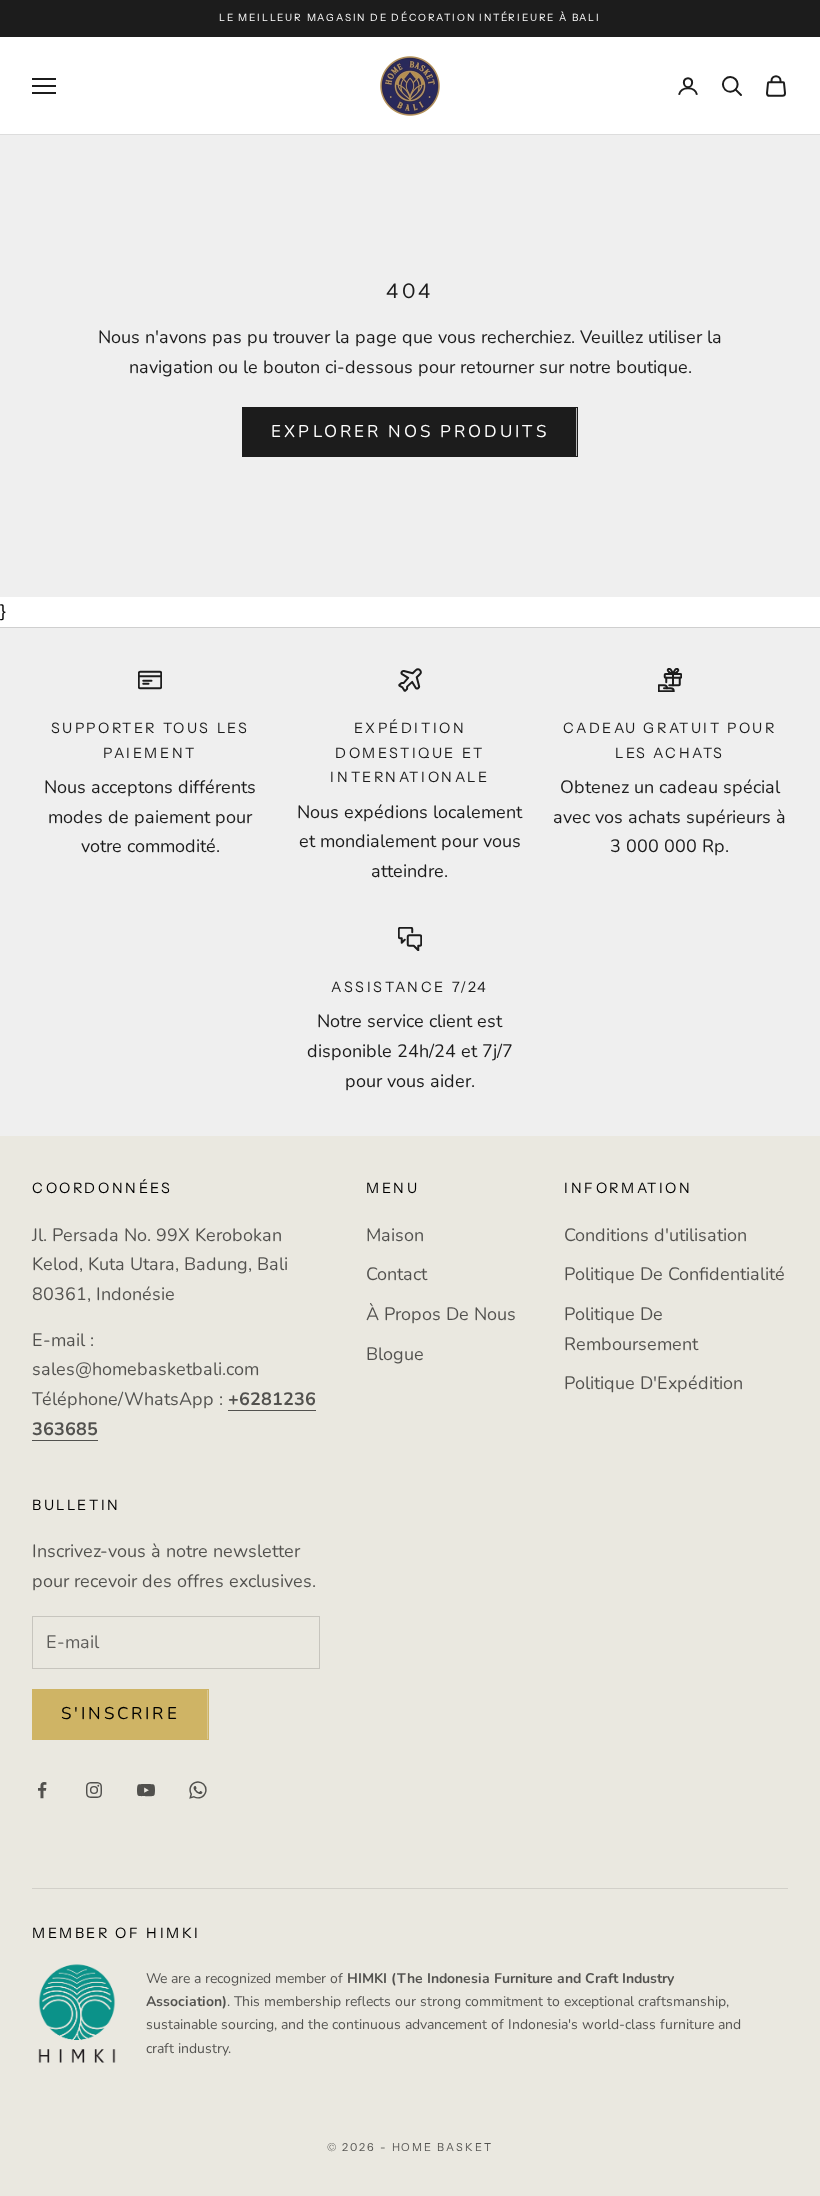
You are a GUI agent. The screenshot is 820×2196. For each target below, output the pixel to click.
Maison (395, 1235)
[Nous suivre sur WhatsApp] (198, 1790)
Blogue (395, 1354)
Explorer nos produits (409, 431)
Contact (396, 1274)
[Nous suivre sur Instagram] (94, 1790)
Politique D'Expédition (653, 1383)
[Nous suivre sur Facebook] (42, 1790)
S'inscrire (120, 1713)
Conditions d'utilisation (655, 1235)
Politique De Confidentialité (674, 1274)
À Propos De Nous (441, 1314)
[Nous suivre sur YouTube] (146, 1790)
